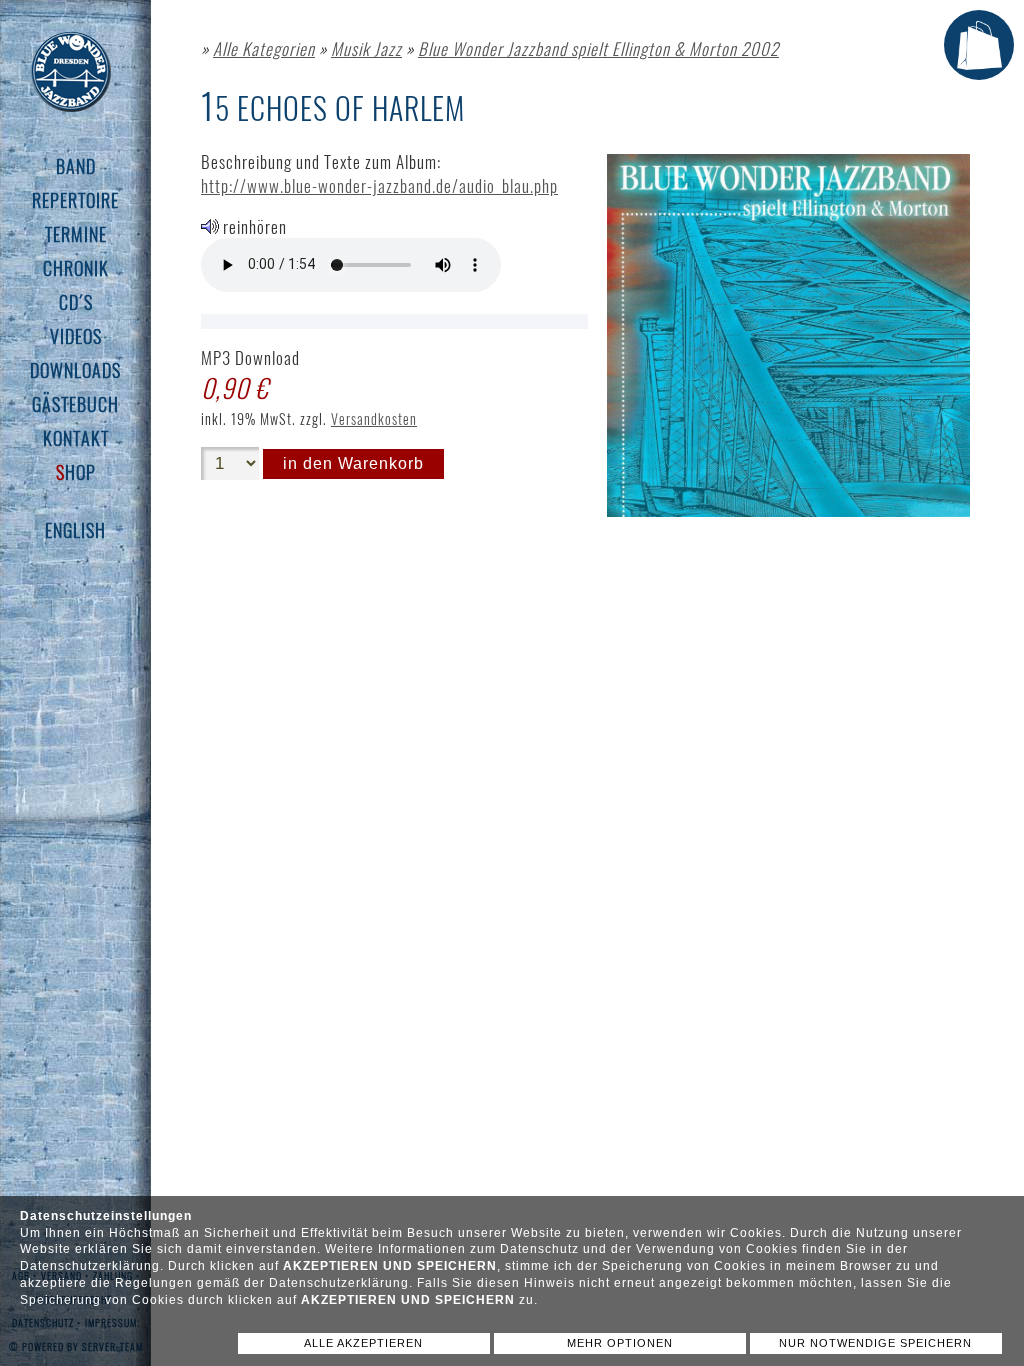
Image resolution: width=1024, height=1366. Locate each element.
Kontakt (76, 438)
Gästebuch (75, 404)
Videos (76, 336)
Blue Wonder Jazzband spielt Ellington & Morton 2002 (598, 48)
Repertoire (75, 200)
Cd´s (76, 302)
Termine (76, 234)
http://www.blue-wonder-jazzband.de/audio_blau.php (379, 185)
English (75, 530)
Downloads (75, 370)
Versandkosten (374, 418)
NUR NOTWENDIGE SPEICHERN (875, 1343)
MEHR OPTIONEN (620, 1343)
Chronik (76, 268)
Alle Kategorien (264, 48)
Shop (76, 472)
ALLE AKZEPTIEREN (363, 1343)
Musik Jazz (366, 48)
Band (76, 166)
